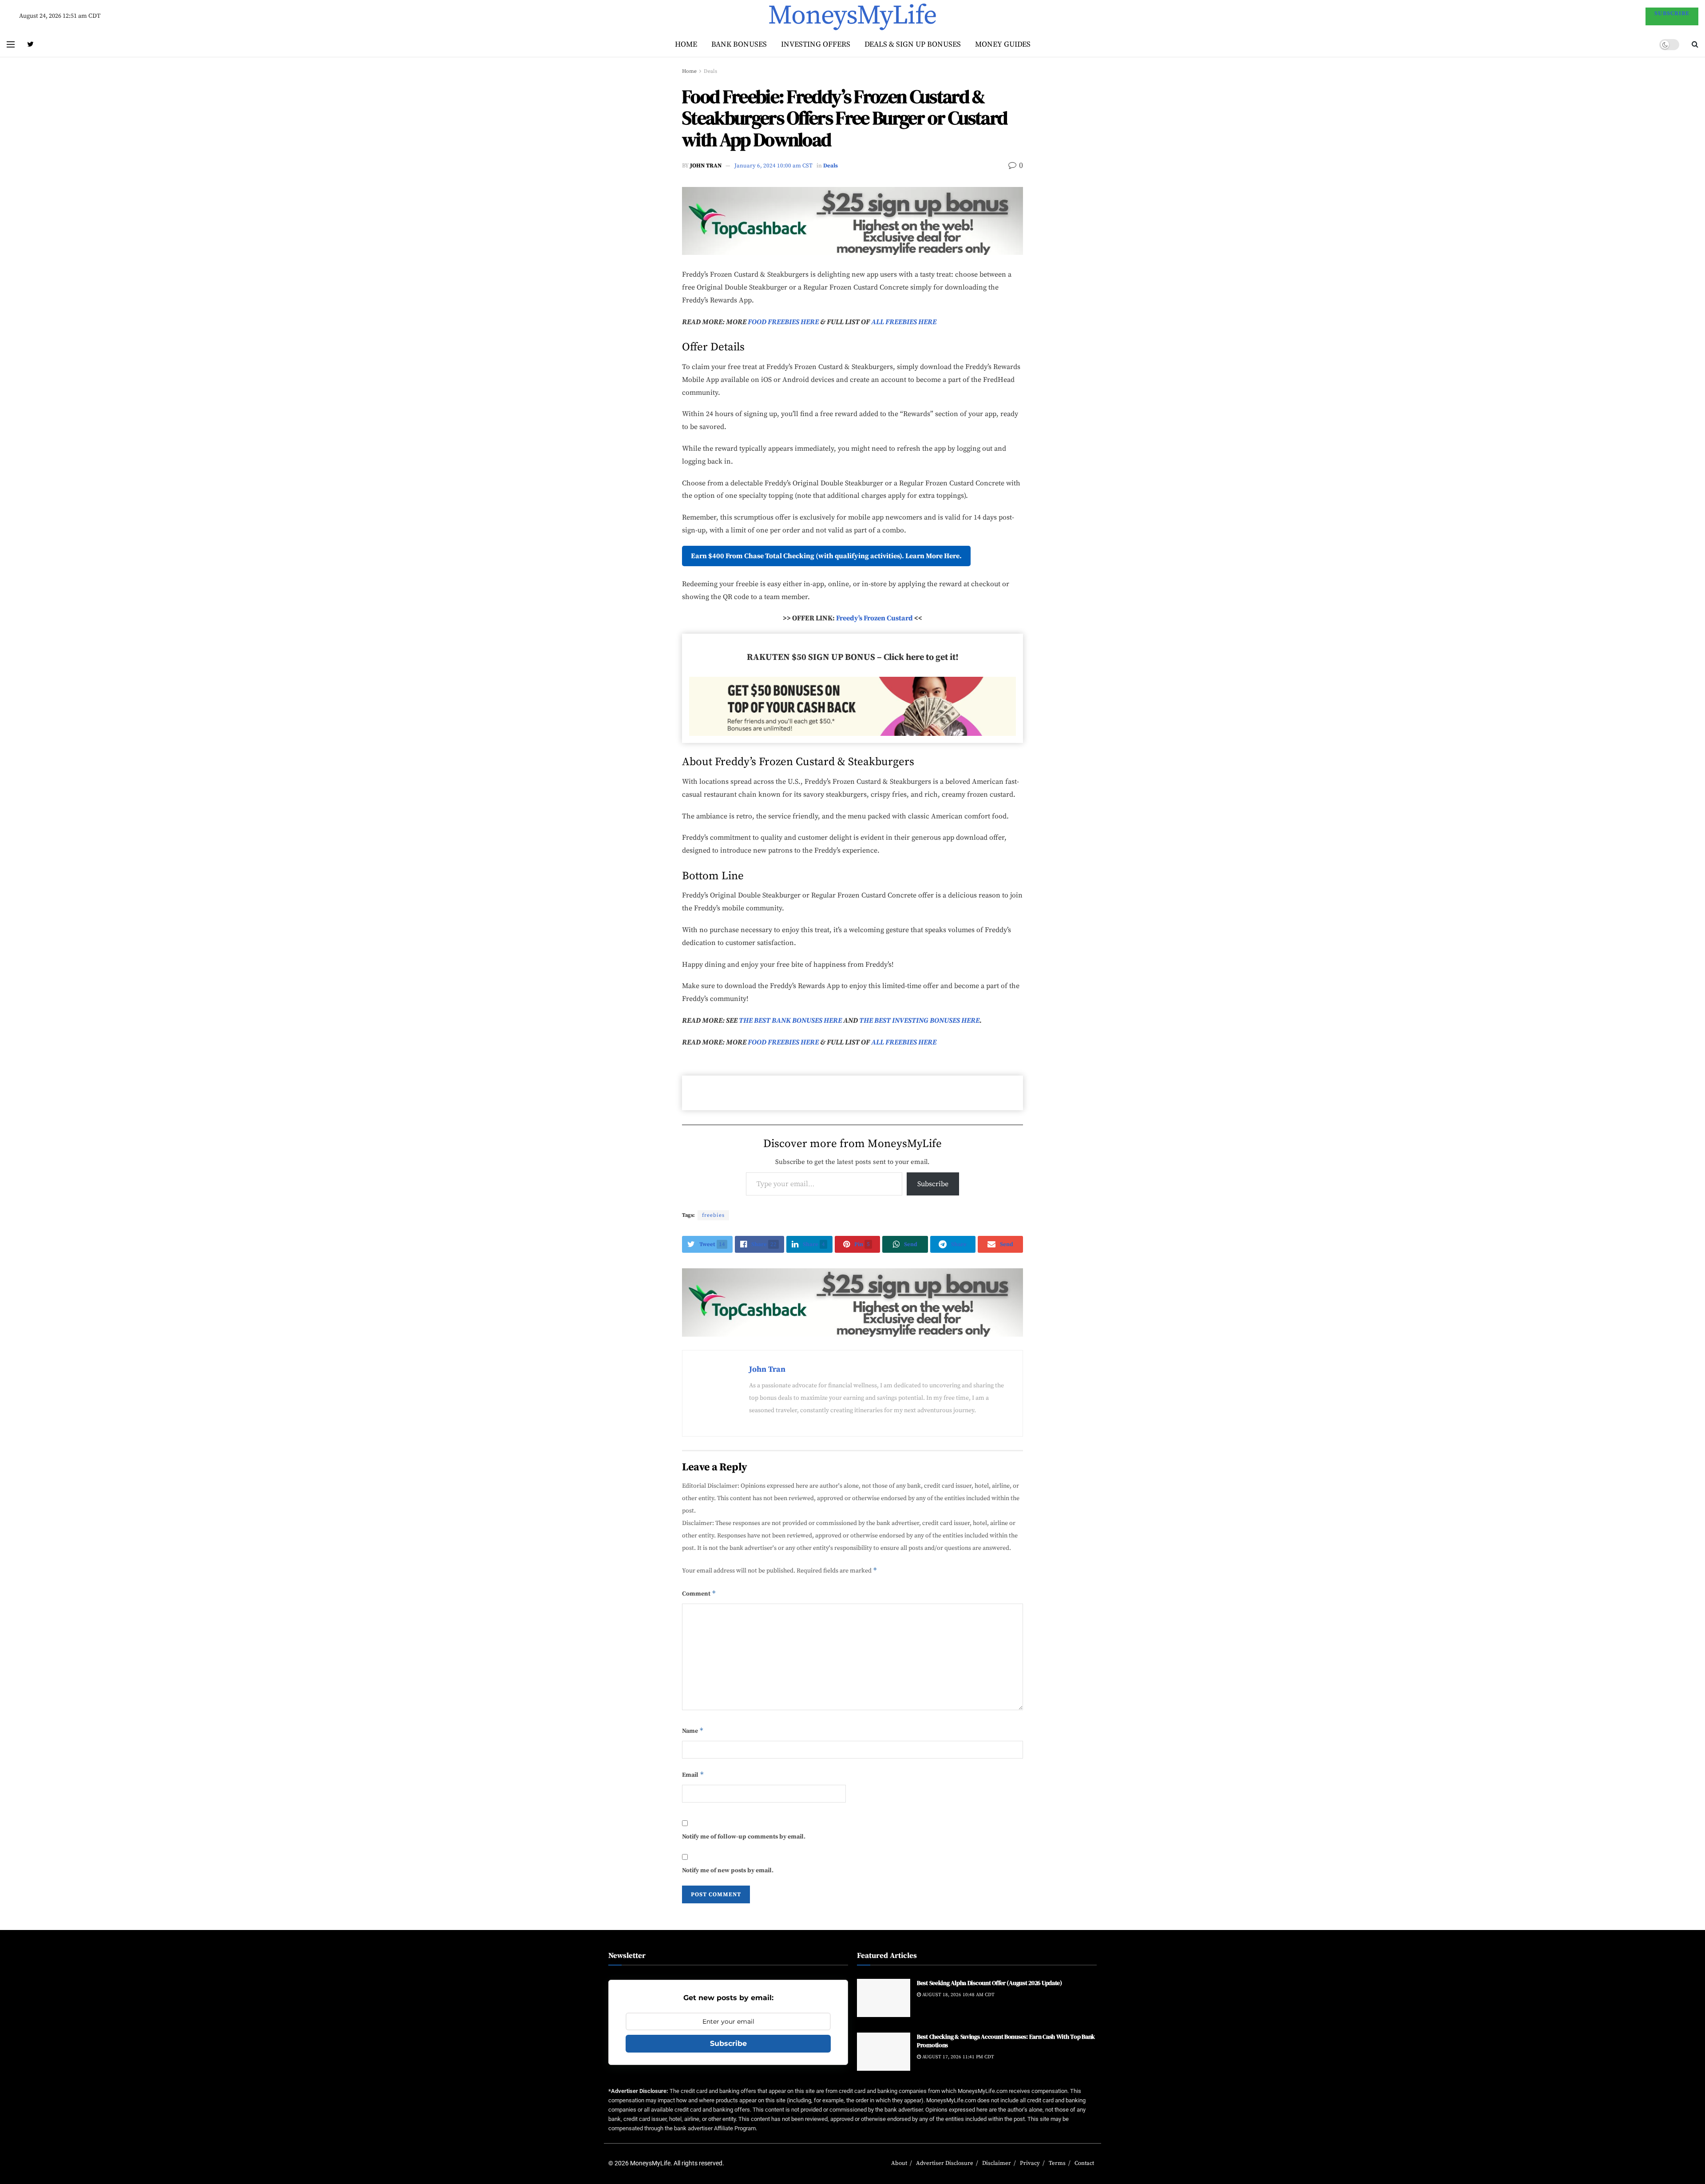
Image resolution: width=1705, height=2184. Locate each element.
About (899, 2163)
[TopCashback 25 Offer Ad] (852, 220)
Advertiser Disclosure (945, 2163)
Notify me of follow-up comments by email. (744, 1837)
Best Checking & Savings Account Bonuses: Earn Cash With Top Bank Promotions (1006, 2041)
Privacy (1030, 2163)
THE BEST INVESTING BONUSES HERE (919, 1021)
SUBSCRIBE (1672, 13)
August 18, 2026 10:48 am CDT (958, 1994)
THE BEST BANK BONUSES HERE (790, 1021)
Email (693, 1775)
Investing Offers (816, 44)
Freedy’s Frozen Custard (874, 618)
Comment (699, 1593)
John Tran (706, 166)
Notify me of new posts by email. (728, 1870)
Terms (1057, 2163)
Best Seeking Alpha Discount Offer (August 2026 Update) (989, 1983)
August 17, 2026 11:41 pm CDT (958, 2057)
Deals (710, 71)
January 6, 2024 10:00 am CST (773, 166)
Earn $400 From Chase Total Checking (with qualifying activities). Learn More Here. (826, 556)
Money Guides (1003, 44)
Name (693, 1731)
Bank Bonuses (739, 44)
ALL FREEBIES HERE (904, 322)
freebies (713, 1215)
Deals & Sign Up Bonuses (913, 44)
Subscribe (933, 1184)
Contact (1084, 2163)
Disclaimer (997, 2163)
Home (686, 44)
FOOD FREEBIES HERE (783, 322)
